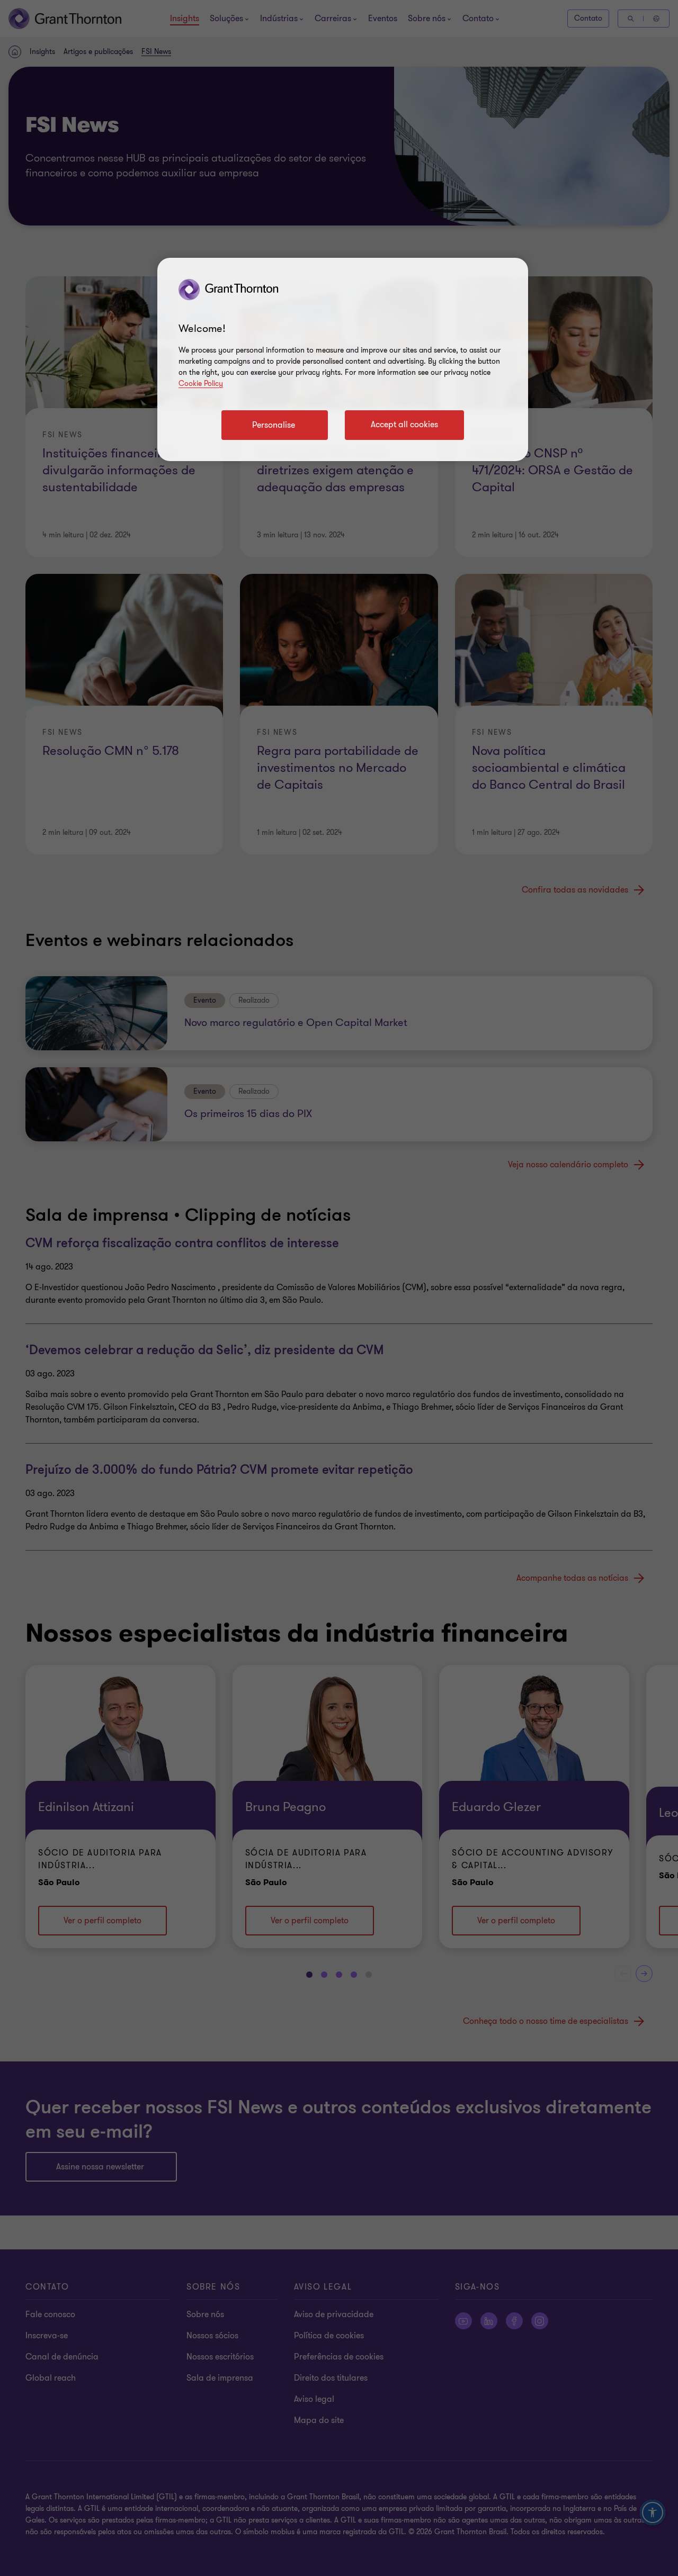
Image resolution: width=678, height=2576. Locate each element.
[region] (343, 359)
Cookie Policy (201, 384)
